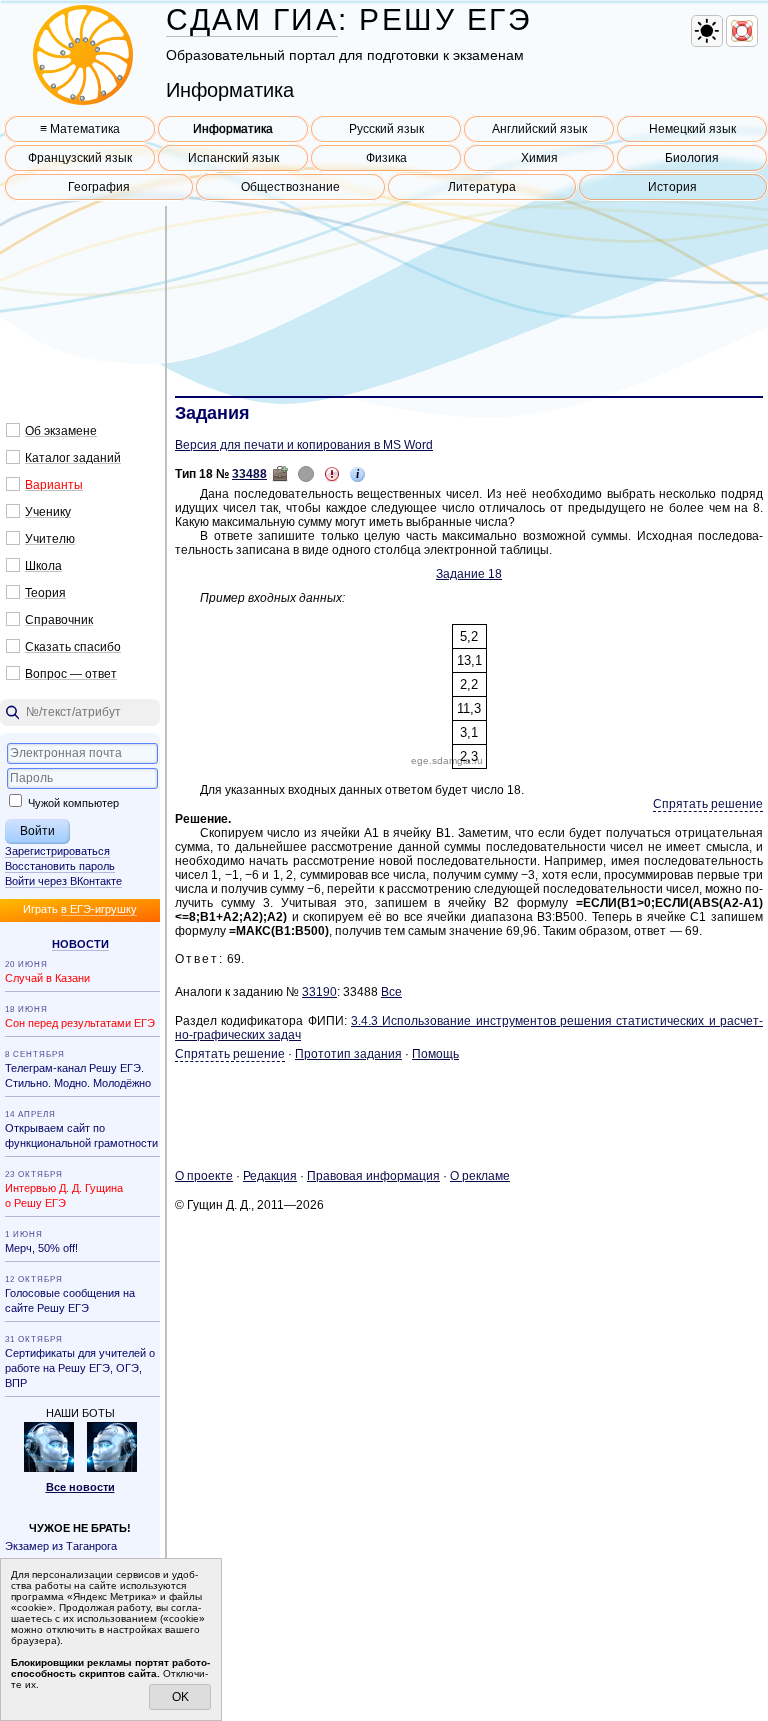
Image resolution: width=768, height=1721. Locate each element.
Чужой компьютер (72, 803)
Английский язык (539, 129)
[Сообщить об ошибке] (332, 474)
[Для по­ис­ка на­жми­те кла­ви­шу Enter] (80, 712)
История (672, 187)
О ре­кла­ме (480, 1176)
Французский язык (80, 158)
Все (391, 992)
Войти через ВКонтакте (63, 881)
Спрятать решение (708, 804)
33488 (249, 474)
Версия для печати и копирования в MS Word (304, 445)
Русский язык (386, 129)
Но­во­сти (80, 944)
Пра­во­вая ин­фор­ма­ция (373, 1176)
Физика (386, 158)
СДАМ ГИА (252, 19)
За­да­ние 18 (469, 574)
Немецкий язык (692, 129)
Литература (482, 187)
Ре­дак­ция (270, 1176)
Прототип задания (348, 1054)
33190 (319, 992)
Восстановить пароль (60, 866)
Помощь (435, 1054)
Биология (692, 158)
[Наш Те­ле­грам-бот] (112, 1468)
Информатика (233, 129)
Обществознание (290, 187)
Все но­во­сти (80, 1487)
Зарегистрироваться (57, 851)
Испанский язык (233, 158)
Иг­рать (80, 909)
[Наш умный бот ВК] (49, 1468)
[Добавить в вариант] (280, 474)
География (99, 187)
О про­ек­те (204, 1176)
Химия (539, 158)
